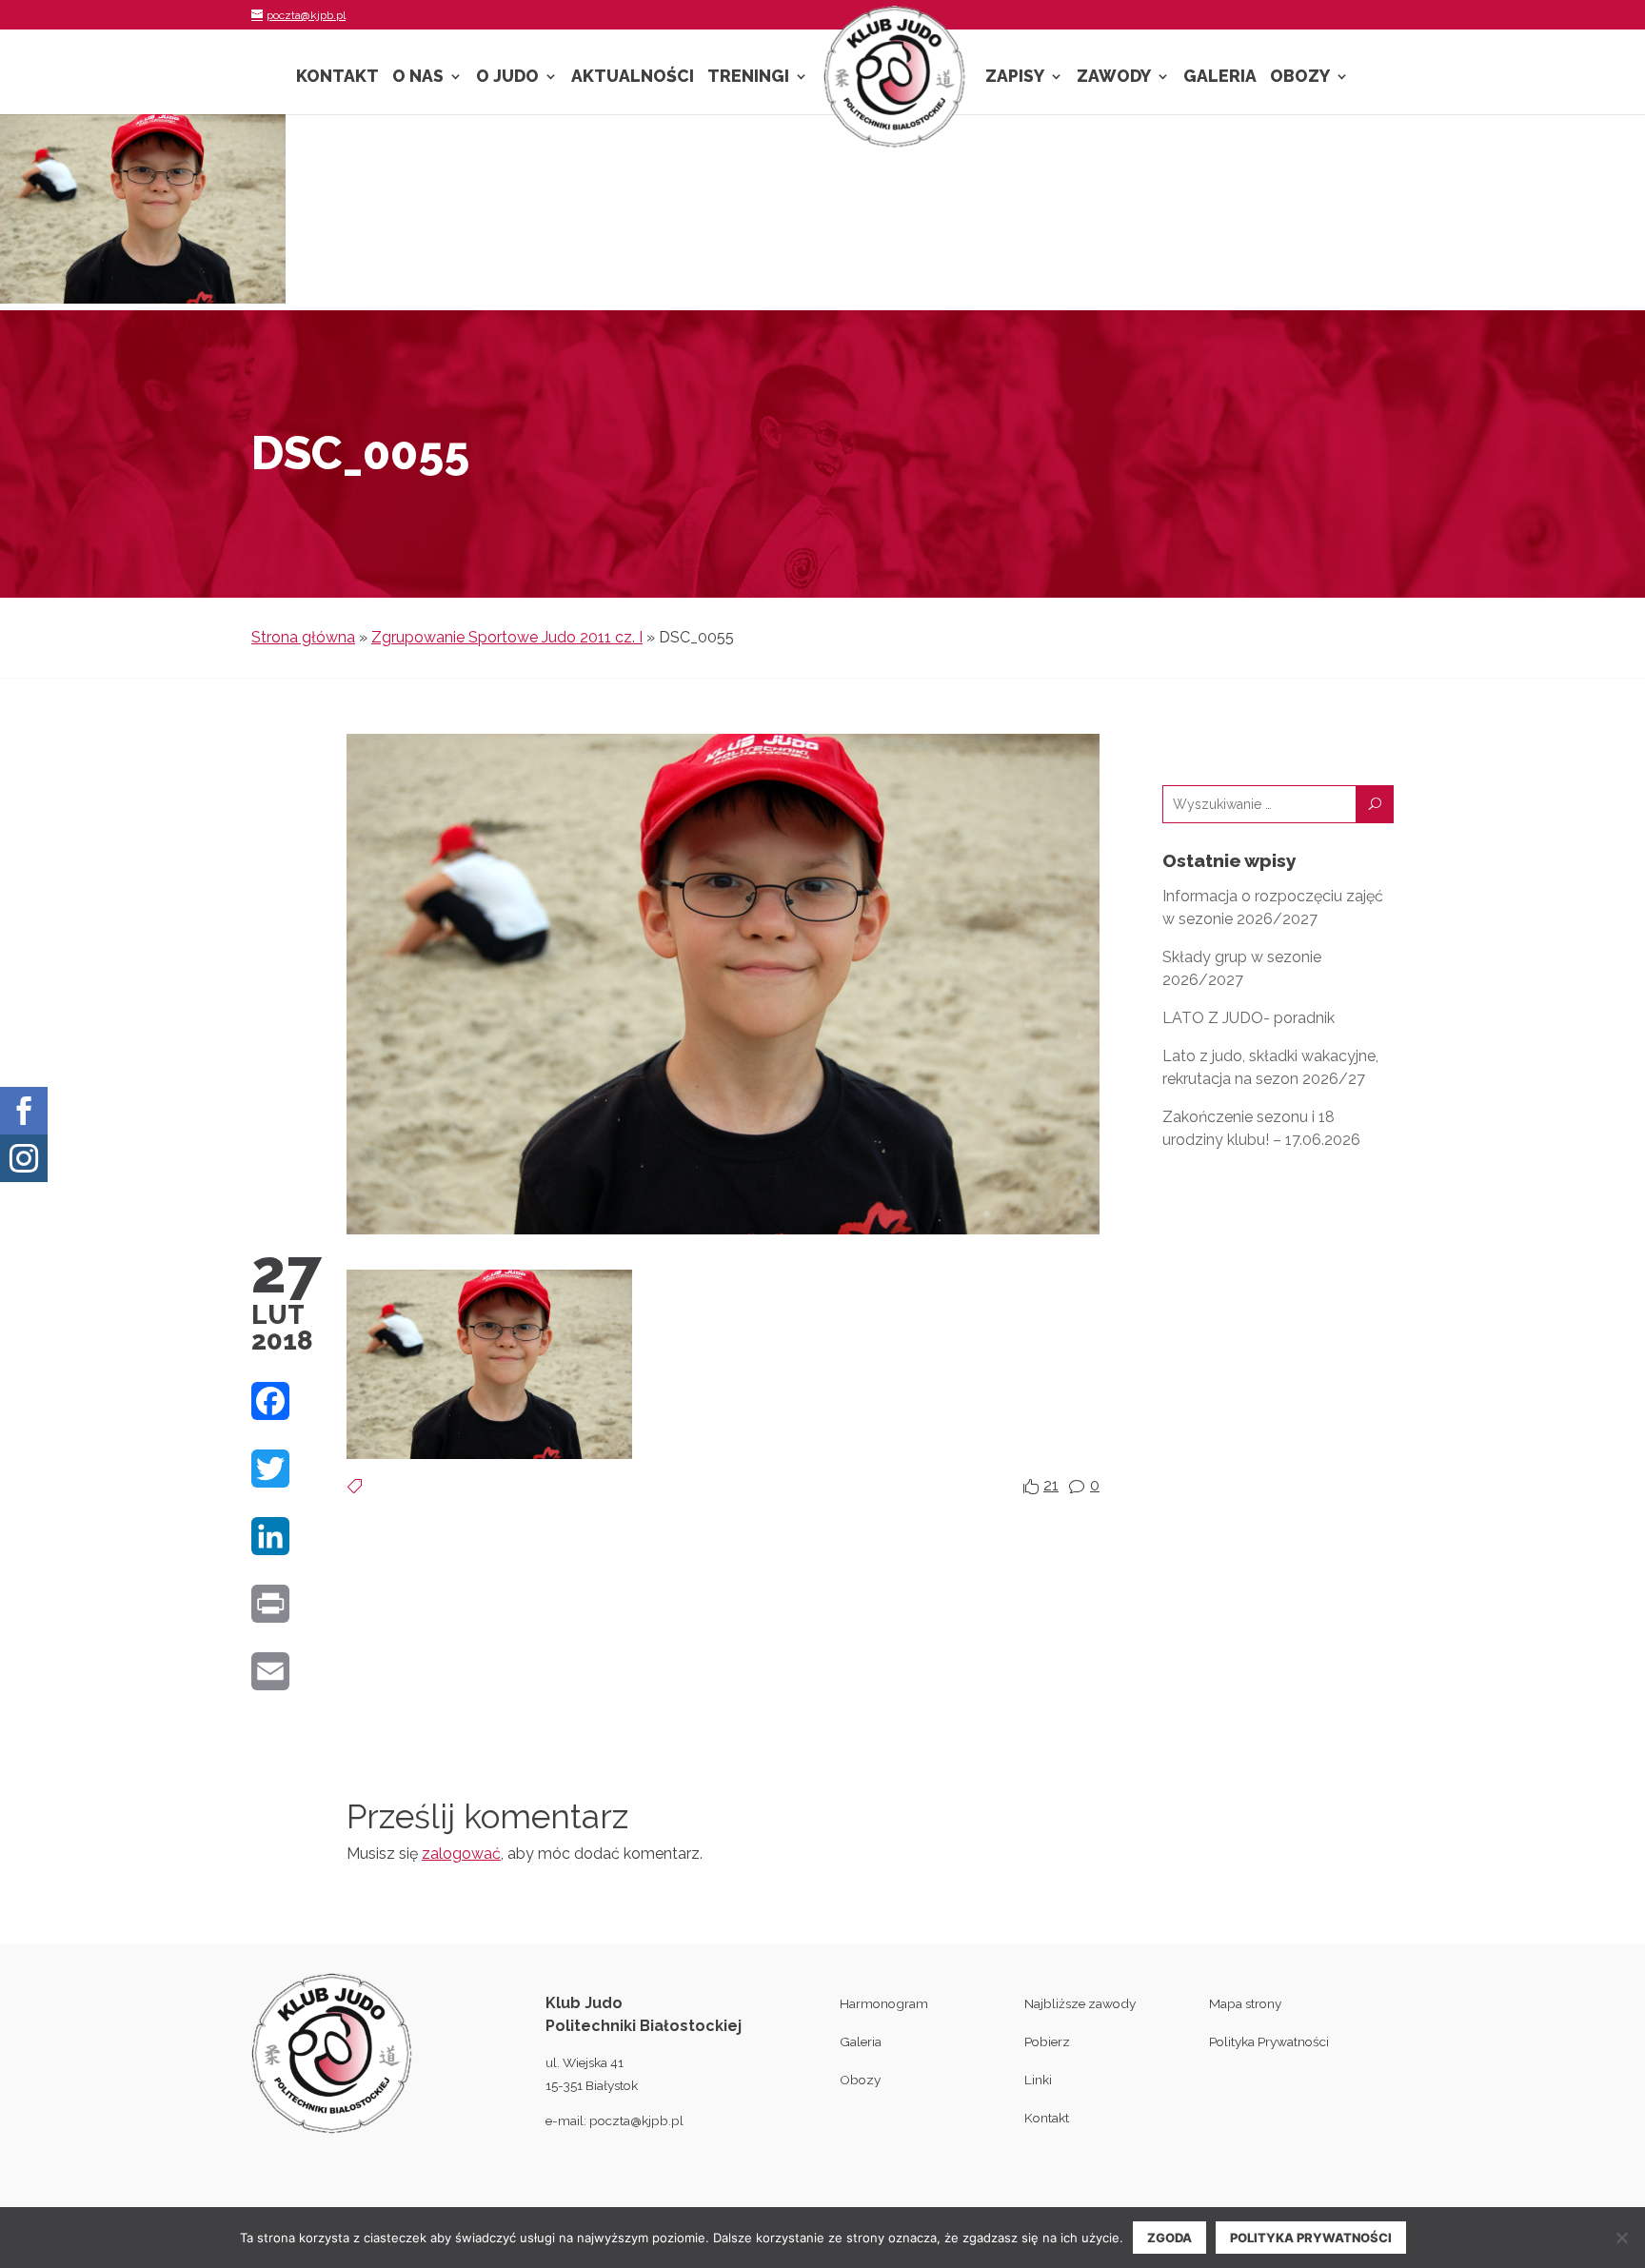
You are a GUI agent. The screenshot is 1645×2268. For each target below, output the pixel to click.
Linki (1038, 2080)
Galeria (1220, 78)
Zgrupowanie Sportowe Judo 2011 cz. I (507, 637)
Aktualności (633, 78)
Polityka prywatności (1311, 2238)
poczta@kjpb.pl (636, 2120)
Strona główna (303, 637)
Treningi (748, 78)
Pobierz (1047, 2041)
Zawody (1114, 78)
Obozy (1300, 78)
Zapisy (1015, 78)
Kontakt (337, 78)
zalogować (461, 1854)
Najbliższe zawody (1080, 2003)
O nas (418, 78)
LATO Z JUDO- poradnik (1249, 1018)
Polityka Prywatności (1269, 2041)
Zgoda (1169, 2238)
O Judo (507, 78)
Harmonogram (884, 2003)
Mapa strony (1245, 2003)
